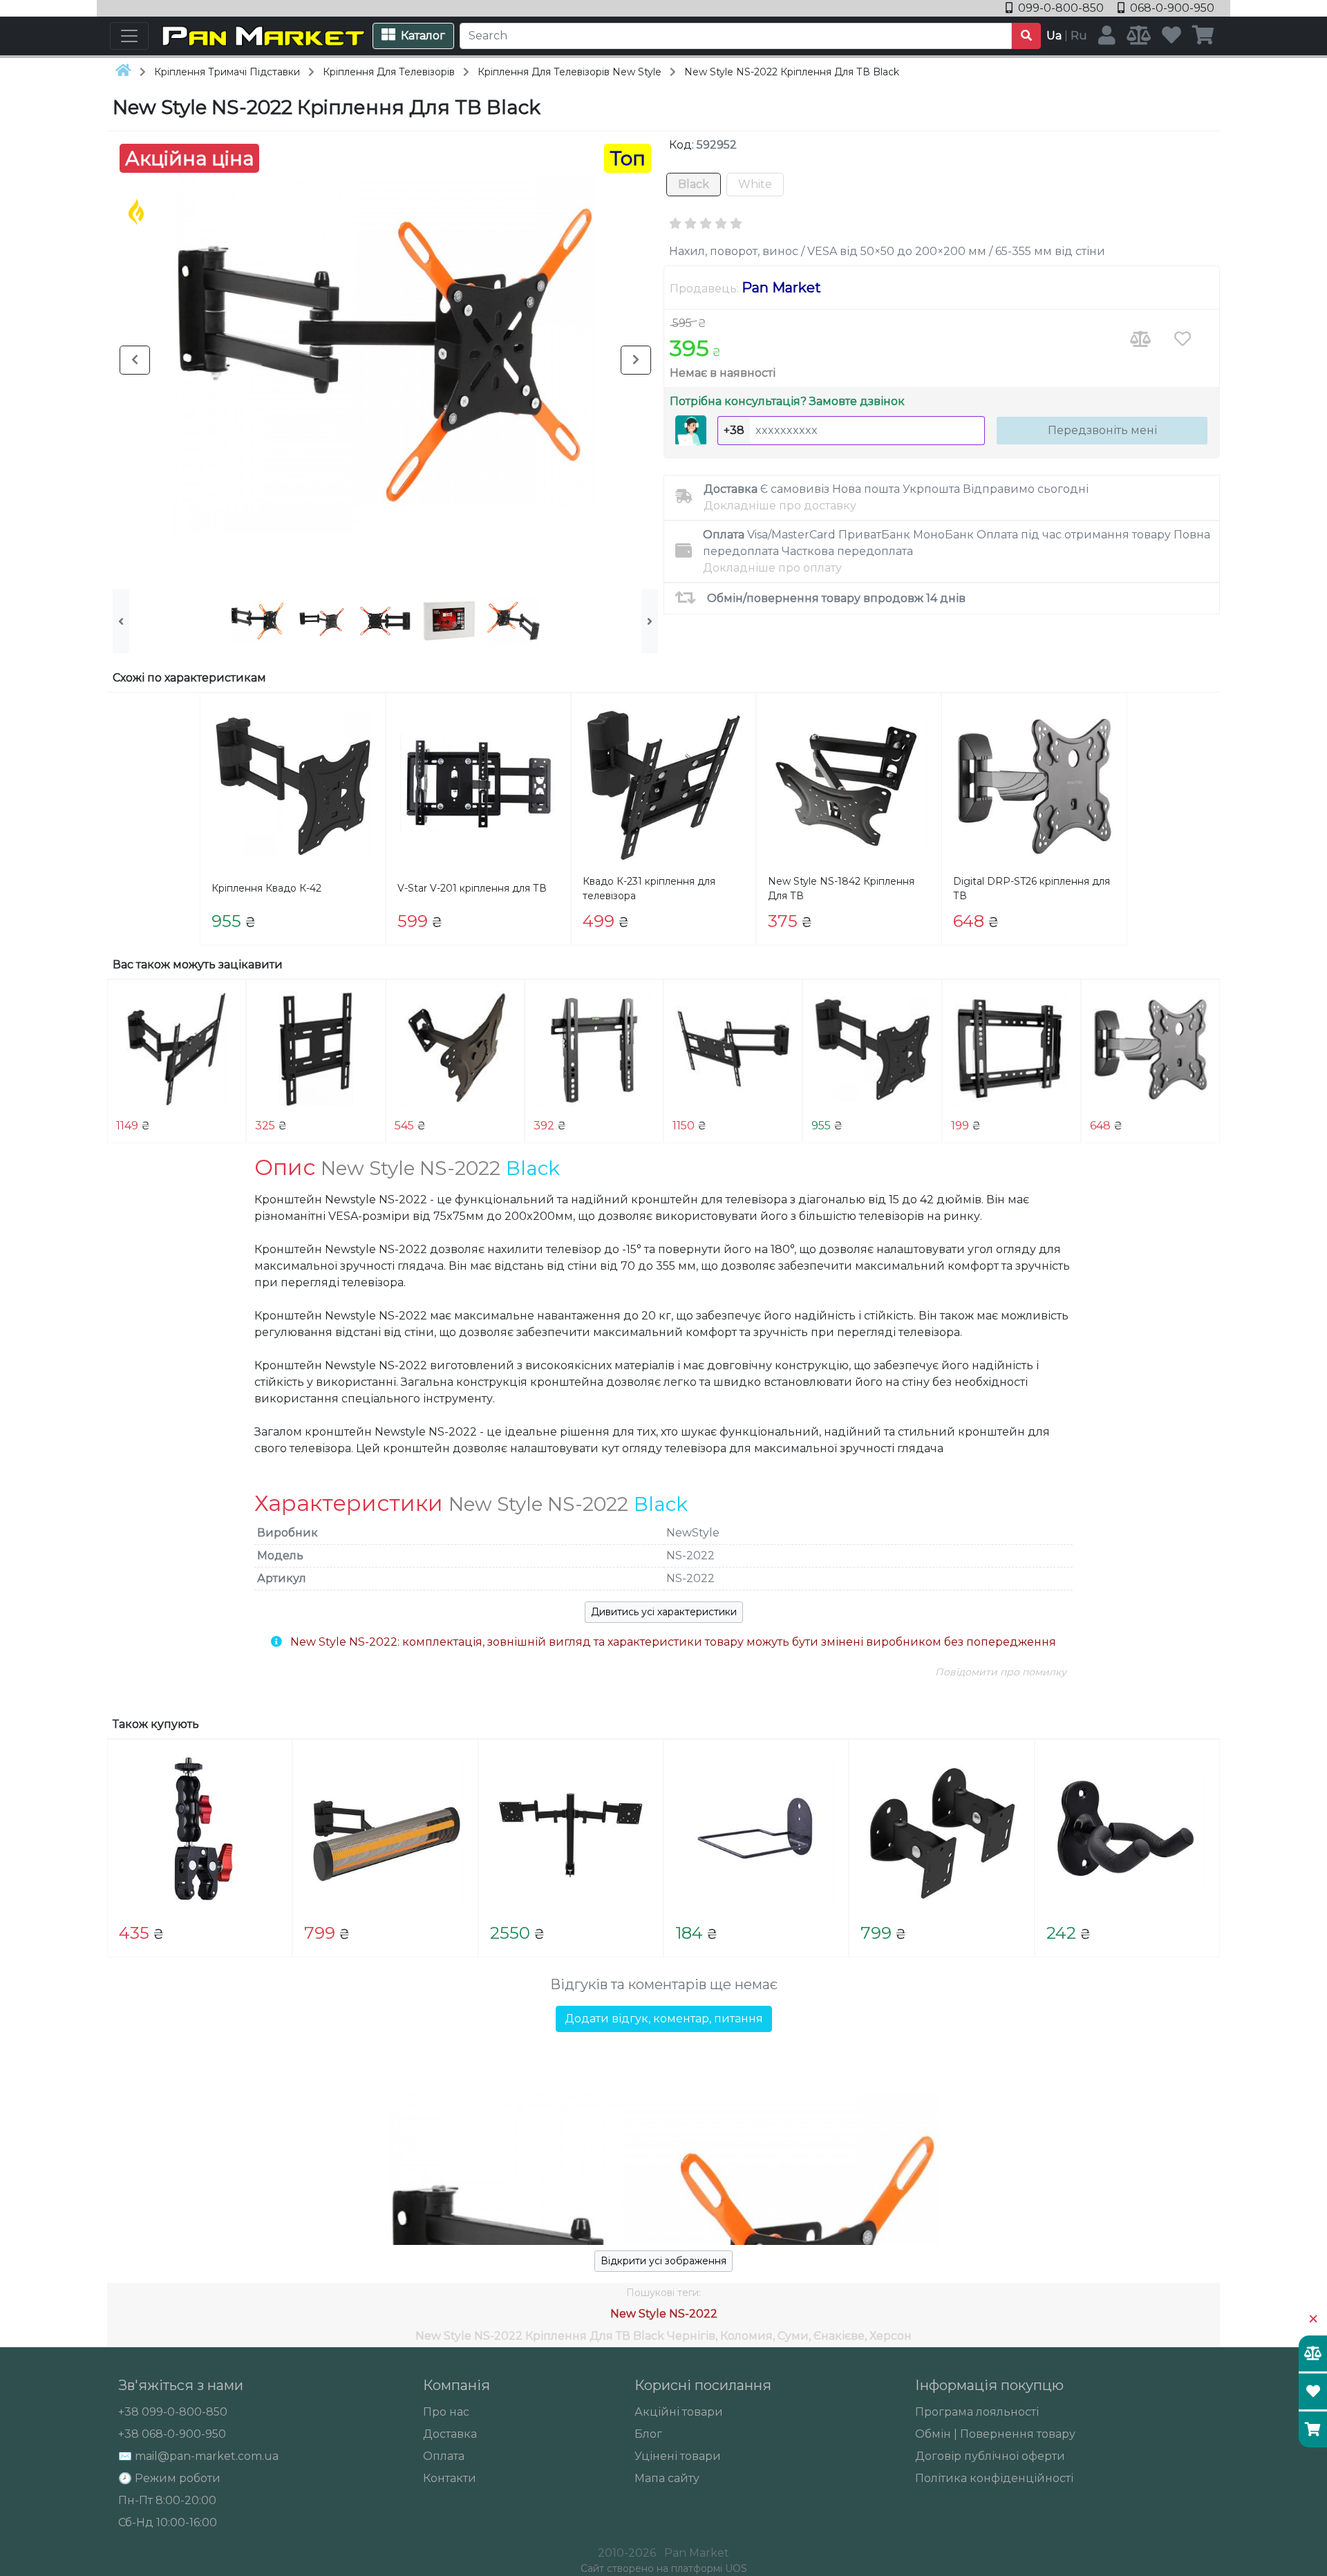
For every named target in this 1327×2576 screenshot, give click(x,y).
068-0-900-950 (1171, 8)
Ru (1079, 36)
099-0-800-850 (1061, 8)
